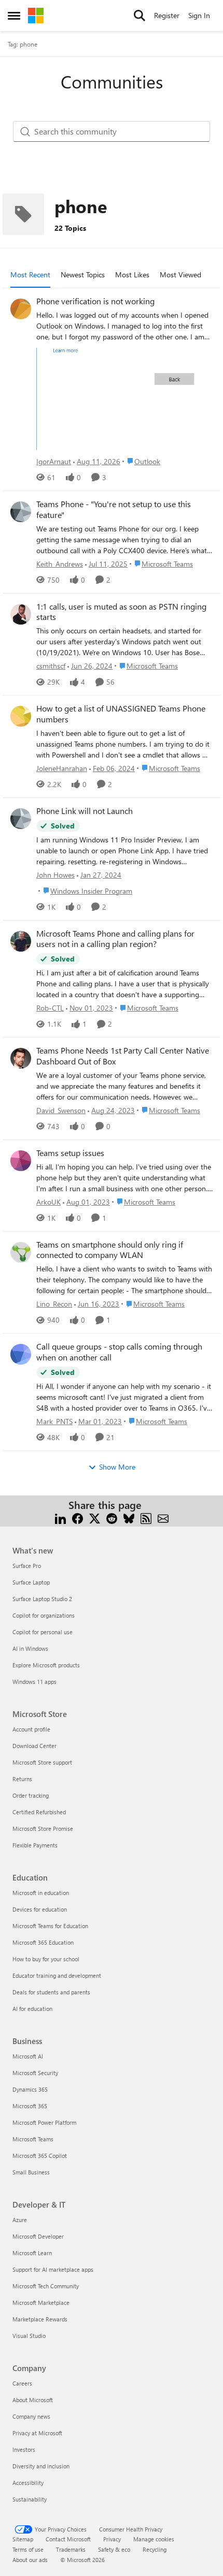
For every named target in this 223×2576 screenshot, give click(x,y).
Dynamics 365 (30, 2089)
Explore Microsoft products (46, 1665)
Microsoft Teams (33, 2139)
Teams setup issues (70, 1153)
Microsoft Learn (32, 2253)
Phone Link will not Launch (85, 811)
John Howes (55, 875)
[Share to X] (95, 1518)
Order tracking (31, 1795)
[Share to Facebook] (78, 1518)
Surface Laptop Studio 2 (42, 1599)
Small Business (31, 2172)
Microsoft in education (41, 1893)
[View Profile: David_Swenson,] (21, 1058)
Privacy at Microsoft (37, 2433)
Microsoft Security (35, 2073)
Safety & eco (114, 2549)
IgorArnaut (54, 461)
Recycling (155, 2549)
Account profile (31, 1729)
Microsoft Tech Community (46, 2286)
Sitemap (23, 2539)
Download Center (34, 1746)
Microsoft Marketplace (41, 2303)
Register (167, 15)
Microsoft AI (28, 2056)
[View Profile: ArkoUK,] (21, 1161)
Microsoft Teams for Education (50, 1926)
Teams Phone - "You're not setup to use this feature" (114, 509)
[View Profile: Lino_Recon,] (21, 1252)
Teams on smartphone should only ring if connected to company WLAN (110, 1250)
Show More (117, 1467)
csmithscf (51, 666)
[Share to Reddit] (112, 1518)
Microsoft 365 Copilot (40, 2156)
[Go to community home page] (36, 16)
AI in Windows (30, 1648)
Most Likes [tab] (132, 275)
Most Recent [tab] (30, 275)
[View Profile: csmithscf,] (21, 614)
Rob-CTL (50, 1008)
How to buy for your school (46, 1959)
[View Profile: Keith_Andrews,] (21, 512)
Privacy (112, 2539)
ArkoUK (48, 1202)
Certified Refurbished (39, 1812)
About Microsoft (33, 2400)
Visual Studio (29, 2336)
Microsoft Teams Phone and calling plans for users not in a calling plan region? (115, 939)
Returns (22, 1779)
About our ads (30, 2560)
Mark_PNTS (54, 1421)
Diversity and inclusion (41, 2466)
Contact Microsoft (68, 2539)
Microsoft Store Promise (43, 1829)
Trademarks (71, 2549)
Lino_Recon (54, 1304)
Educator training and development (57, 1975)
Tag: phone (23, 44)
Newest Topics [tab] (83, 275)
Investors (24, 2449)
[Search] (140, 16)
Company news (31, 2416)
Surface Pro (27, 1566)
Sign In (199, 15)
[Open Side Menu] (14, 16)
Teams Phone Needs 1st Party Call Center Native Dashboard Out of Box (123, 1056)
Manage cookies (154, 2539)
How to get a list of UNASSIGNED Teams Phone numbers (121, 714)
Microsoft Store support (42, 1762)
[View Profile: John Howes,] (21, 819)
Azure (20, 2220)
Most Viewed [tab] (180, 275)
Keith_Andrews (60, 564)
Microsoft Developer (38, 2236)
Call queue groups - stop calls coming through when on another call (119, 1352)
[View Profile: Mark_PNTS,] (21, 1354)
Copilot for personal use (43, 1632)
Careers (22, 2383)
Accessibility (28, 2483)
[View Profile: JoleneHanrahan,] (21, 716)
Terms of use (28, 2549)
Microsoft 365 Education (43, 1942)
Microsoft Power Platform (44, 2122)
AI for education (32, 2009)
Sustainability (30, 2499)
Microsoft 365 (30, 2106)
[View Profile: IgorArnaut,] (21, 309)
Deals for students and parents (51, 1992)
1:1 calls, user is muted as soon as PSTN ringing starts (121, 612)
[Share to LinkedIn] (60, 1518)
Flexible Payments (35, 1845)
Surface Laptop (31, 1582)
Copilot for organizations (44, 1615)
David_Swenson (61, 1110)
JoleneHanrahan (62, 768)
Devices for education (40, 1909)
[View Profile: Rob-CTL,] (21, 941)
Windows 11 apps (34, 1682)
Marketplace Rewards (40, 2319)
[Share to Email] (163, 1518)
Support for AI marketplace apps (53, 2269)
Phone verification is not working (95, 301)
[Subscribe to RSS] (146, 1518)
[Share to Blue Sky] (129, 1518)
